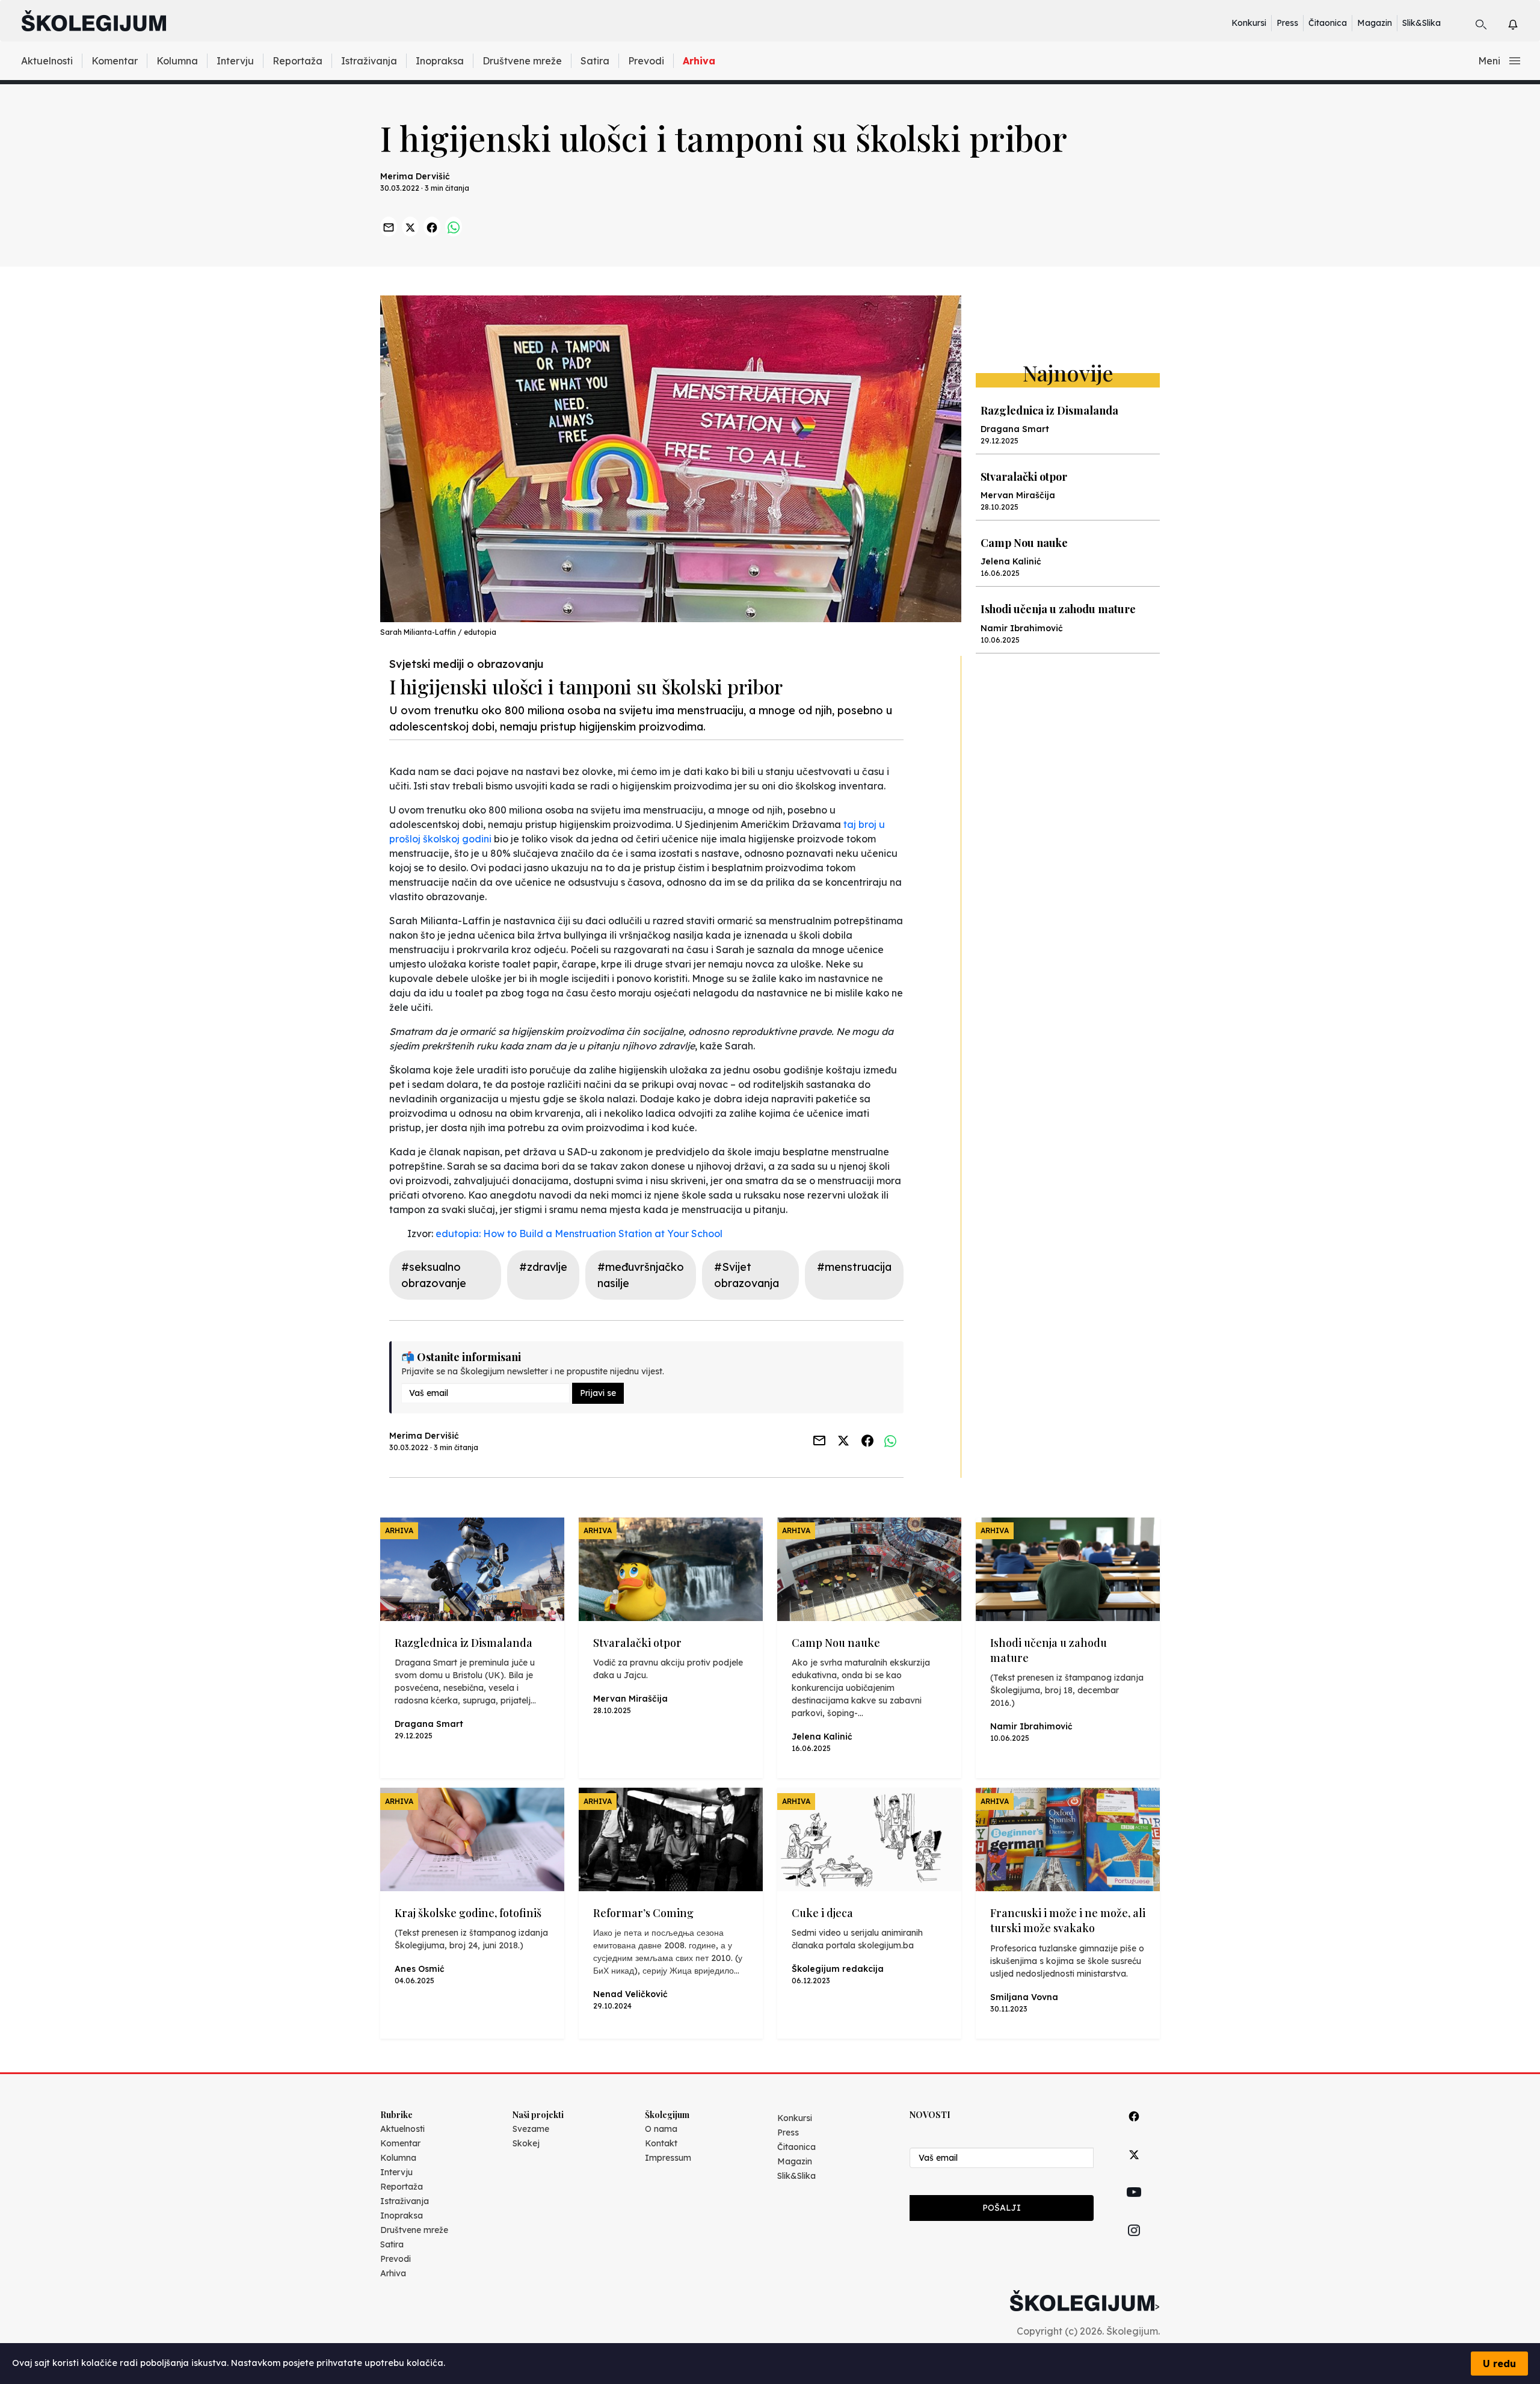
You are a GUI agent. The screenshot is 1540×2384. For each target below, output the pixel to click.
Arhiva (699, 61)
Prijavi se (598, 1393)
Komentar (115, 61)
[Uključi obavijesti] (1523, 23)
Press (1287, 23)
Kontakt (661, 2143)
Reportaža (297, 61)
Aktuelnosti (47, 61)
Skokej (526, 2143)
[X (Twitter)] (1134, 2168)
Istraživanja (369, 61)
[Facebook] (1134, 2130)
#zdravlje (543, 1267)
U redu (1499, 2364)
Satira (595, 61)
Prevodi (646, 61)
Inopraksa (440, 61)
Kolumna (177, 61)
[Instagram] (1134, 2244)
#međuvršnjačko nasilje (641, 1275)
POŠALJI (1002, 2208)
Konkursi (1249, 23)
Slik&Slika (1421, 23)
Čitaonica (1328, 23)
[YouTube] (1134, 2206)
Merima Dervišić (415, 176)
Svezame (531, 2129)
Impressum (668, 2158)
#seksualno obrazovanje (434, 1275)
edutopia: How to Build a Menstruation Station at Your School (579, 1234)
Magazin (1375, 23)
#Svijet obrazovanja (747, 1275)
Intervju (235, 61)
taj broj (860, 824)
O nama (661, 2129)
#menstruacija (854, 1267)
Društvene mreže (522, 61)
